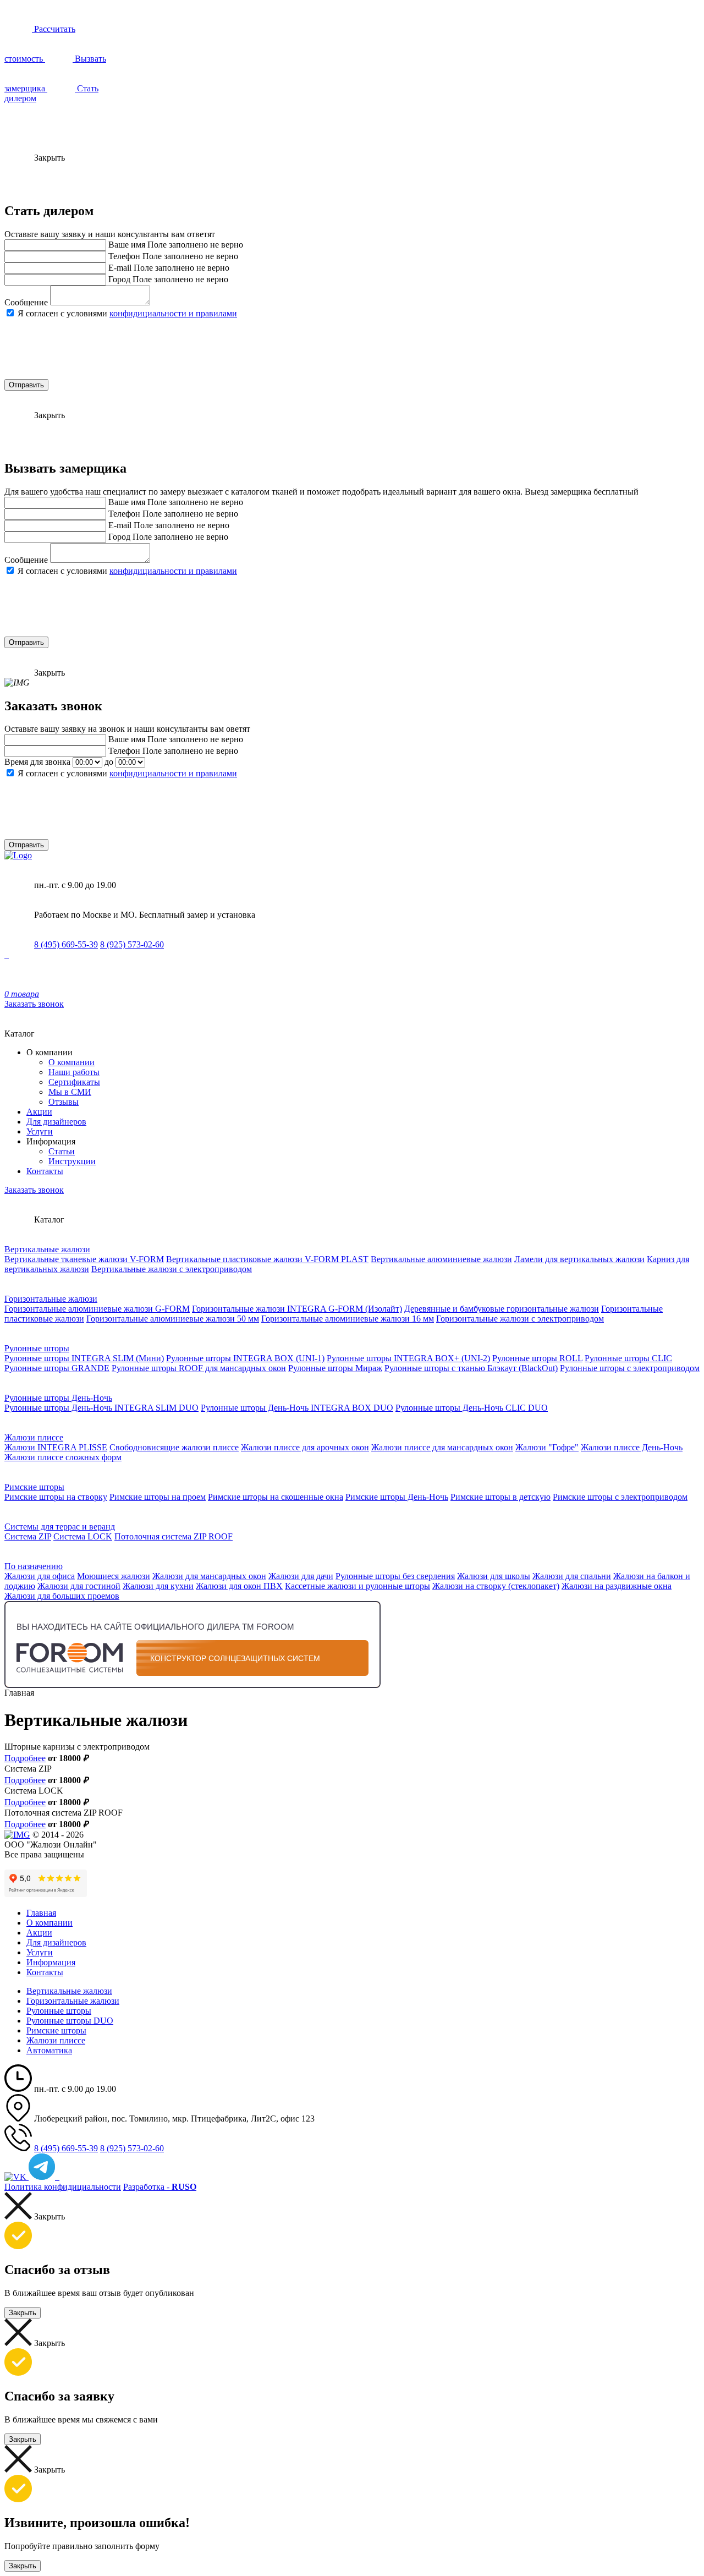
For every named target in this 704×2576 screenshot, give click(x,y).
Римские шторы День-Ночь (397, 1497)
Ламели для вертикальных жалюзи (579, 1259)
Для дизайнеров (56, 1122)
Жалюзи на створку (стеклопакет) (496, 1586)
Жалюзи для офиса (40, 1576)
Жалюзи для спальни (572, 1576)
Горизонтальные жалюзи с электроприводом (520, 1319)
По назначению (34, 1566)
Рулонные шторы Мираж (335, 1368)
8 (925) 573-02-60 (132, 944)
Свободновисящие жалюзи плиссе (174, 1447)
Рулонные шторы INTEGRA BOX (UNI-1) (245, 1358)
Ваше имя (127, 245)
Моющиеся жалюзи (114, 1576)
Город (119, 279)
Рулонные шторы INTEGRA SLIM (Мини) (84, 1358)
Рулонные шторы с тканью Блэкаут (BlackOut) (471, 1368)
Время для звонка (37, 762)
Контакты (45, 1171)
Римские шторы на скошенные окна (276, 1497)
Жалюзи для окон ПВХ (239, 1586)
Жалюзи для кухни (158, 1586)
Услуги (40, 1131)
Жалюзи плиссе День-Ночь (632, 1447)
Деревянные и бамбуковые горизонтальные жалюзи (502, 1309)
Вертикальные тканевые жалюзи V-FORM (84, 1259)
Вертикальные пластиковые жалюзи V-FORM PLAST (267, 1259)
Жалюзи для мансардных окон (209, 1576)
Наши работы (74, 1072)
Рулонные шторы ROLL (537, 1358)
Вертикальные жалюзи (47, 1249)
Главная (41, 1913)
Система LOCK (83, 1536)
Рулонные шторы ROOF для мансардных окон (199, 1368)
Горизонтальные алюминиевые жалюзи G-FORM (97, 1309)
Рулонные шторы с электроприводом (630, 1368)
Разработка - (160, 2187)
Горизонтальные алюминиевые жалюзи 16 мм (348, 1319)
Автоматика (49, 2050)
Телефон (124, 256)
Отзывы (64, 1102)
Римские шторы (34, 1487)
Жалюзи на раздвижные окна (617, 1586)
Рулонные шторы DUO (70, 2021)
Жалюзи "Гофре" (547, 1447)
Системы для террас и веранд (60, 1527)
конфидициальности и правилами (173, 313)
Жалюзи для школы (494, 1576)
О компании (71, 1062)
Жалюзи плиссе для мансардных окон (442, 1447)
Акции (39, 1112)
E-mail (120, 268)
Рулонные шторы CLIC (628, 1358)
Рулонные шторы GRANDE (57, 1368)
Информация (51, 1962)
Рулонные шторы (37, 1348)
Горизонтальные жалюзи (51, 1299)
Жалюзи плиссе (34, 1437)
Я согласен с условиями (127, 313)
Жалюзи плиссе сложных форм (63, 1457)
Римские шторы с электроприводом (620, 1497)
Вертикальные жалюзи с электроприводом (172, 1269)
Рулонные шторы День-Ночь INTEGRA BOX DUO (297, 1408)
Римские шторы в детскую (501, 1497)
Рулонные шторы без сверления (395, 1576)
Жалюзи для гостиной (79, 1586)
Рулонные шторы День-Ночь (58, 1398)
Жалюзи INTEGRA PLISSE (56, 1447)
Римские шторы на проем (158, 1497)
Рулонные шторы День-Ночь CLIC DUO (472, 1408)
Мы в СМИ (70, 1092)
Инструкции (72, 1161)
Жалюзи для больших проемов (62, 1596)
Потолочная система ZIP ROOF (174, 1536)
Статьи (62, 1151)
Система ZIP (28, 1536)
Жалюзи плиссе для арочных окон (305, 1447)
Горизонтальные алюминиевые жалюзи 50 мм (173, 1319)
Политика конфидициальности (63, 2187)
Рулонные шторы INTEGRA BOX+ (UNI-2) (408, 1358)
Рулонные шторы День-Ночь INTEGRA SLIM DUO (101, 1408)
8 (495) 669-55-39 (66, 944)
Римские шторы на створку (56, 1497)
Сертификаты (74, 1082)
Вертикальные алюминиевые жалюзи (441, 1259)
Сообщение (26, 302)
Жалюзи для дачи (301, 1576)
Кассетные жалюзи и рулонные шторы (358, 1586)
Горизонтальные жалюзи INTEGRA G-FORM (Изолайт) (297, 1309)
